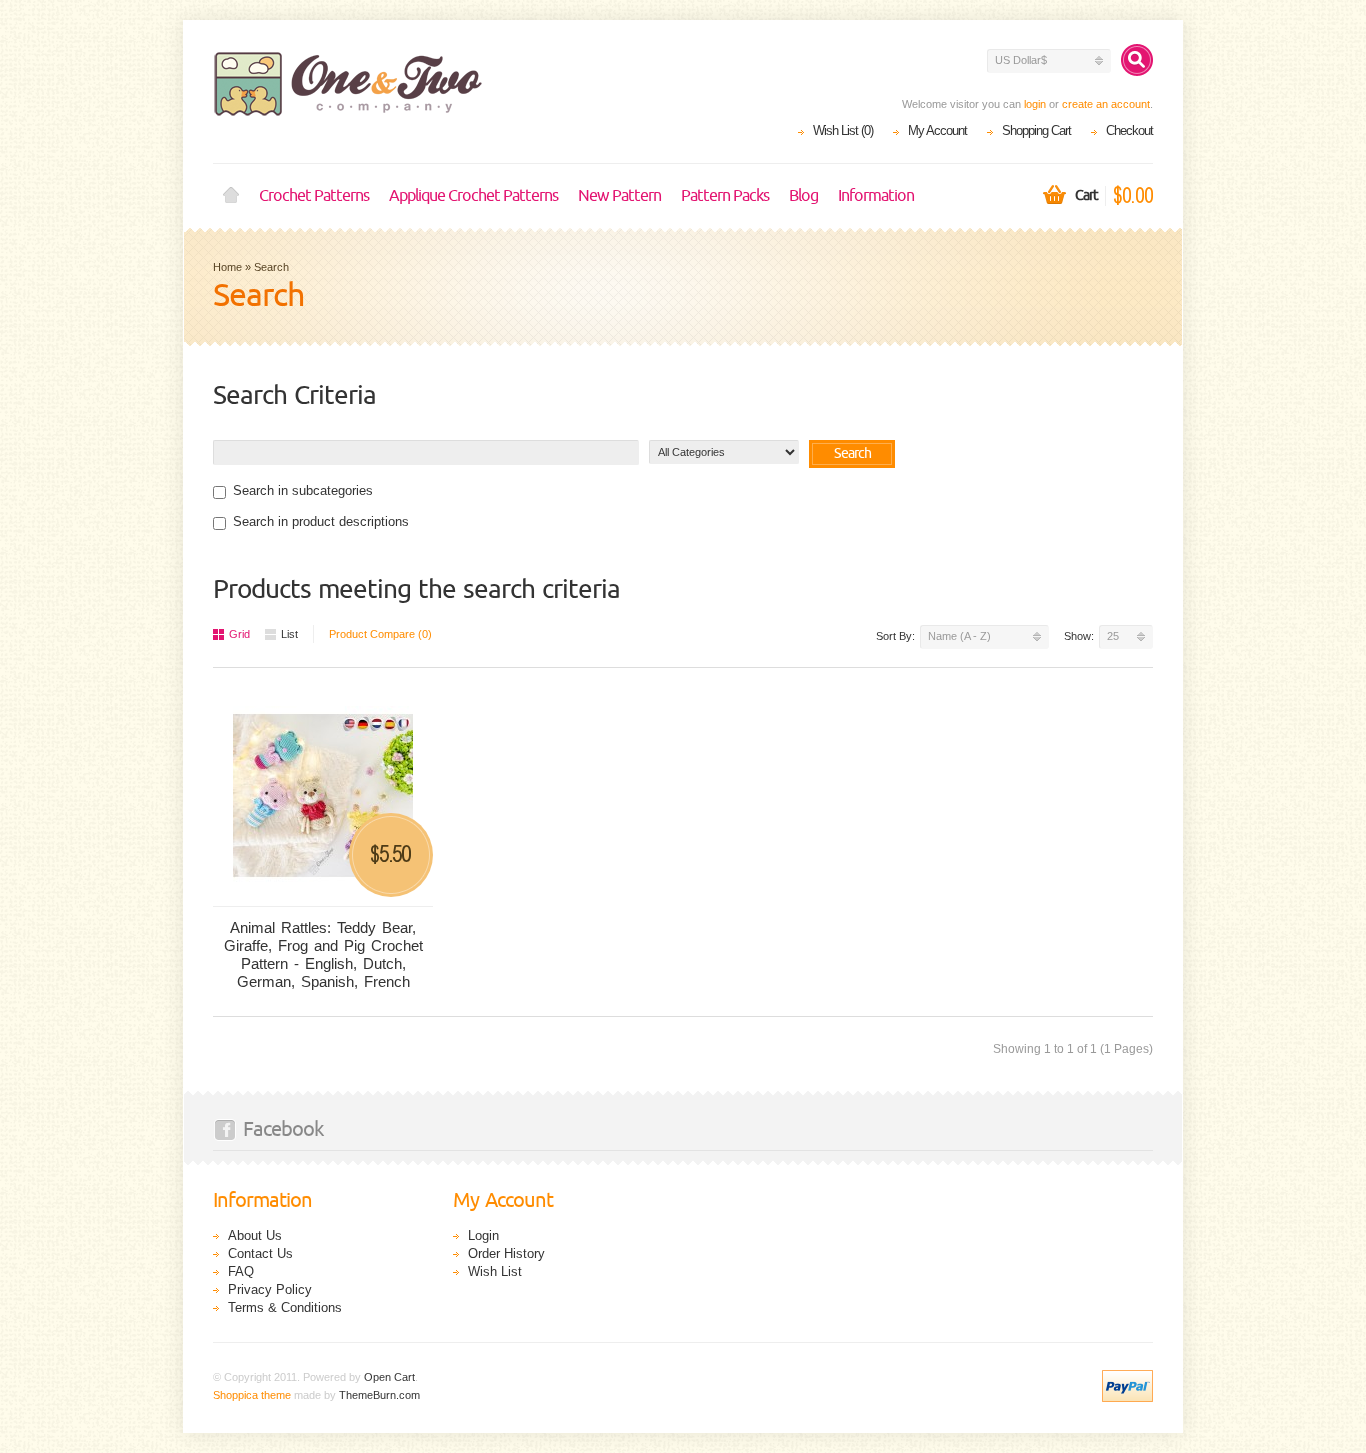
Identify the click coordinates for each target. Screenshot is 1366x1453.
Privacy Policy (270, 1289)
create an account (1106, 104)
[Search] (1137, 60)
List (289, 634)
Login (483, 1235)
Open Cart (389, 1377)
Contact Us (260, 1253)
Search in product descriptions (321, 521)
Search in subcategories (303, 490)
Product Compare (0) (380, 634)
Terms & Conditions (285, 1307)
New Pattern (619, 196)
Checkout (1129, 130)
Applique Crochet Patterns (473, 196)
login (1035, 104)
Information (876, 196)
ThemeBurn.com (379, 1395)
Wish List (495, 1271)
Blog (803, 196)
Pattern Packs (725, 196)
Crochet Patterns (314, 196)
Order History (506, 1253)
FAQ (241, 1271)
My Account (937, 130)
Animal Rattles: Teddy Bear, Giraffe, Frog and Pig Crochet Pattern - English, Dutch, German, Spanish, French (323, 954)
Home (231, 196)
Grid (239, 634)
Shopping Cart (1036, 130)
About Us (255, 1235)
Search (271, 267)
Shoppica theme (252, 1395)
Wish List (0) (843, 130)
